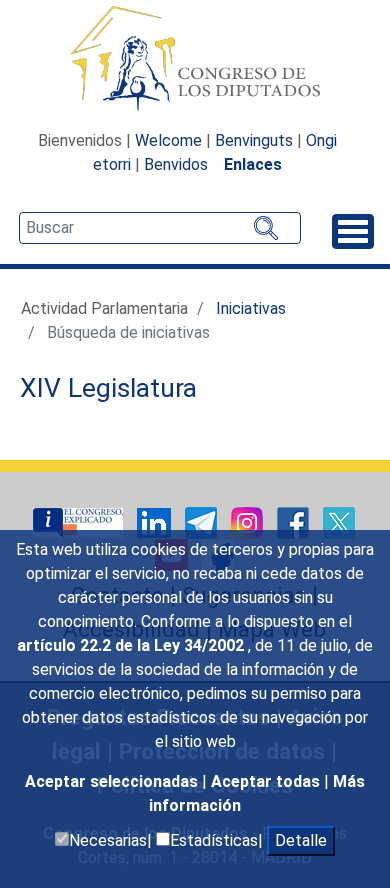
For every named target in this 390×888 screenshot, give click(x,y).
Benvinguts (254, 140)
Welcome (168, 140)
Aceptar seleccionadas (113, 781)
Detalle (301, 840)
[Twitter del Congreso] (339, 521)
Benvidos (176, 164)
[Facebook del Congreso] (295, 521)
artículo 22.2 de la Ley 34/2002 (132, 645)
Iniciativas (251, 308)
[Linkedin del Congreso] (156, 521)
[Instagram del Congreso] (249, 521)
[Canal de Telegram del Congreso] (203, 521)
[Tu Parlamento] (80, 521)
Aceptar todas (267, 781)
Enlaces (253, 164)
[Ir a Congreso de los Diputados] (195, 58)
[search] (160, 228)
